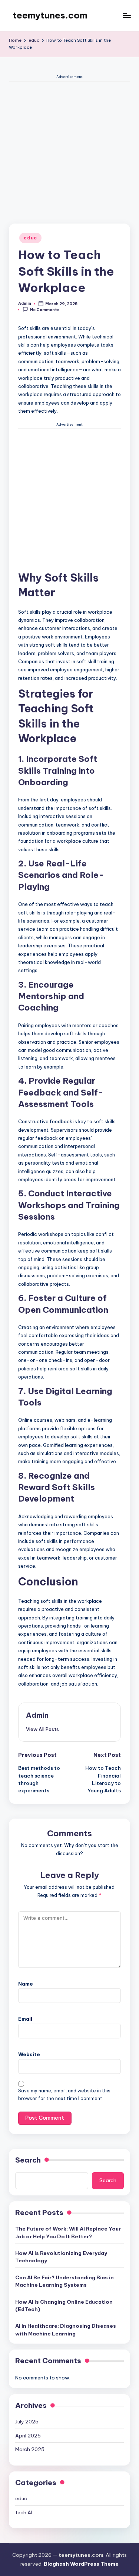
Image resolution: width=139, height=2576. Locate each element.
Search (28, 2160)
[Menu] (126, 15)
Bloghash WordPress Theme (81, 2564)
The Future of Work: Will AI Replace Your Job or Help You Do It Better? (68, 2232)
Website (29, 2054)
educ (30, 238)
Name (26, 1984)
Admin (37, 1715)
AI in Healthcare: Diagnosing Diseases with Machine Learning (66, 2330)
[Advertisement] (69, 151)
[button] (42, 1729)
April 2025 (28, 2436)
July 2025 (27, 2422)
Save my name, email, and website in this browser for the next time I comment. (64, 2095)
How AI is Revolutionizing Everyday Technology (61, 2257)
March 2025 (30, 2449)
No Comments (45, 310)
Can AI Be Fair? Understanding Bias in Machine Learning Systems (64, 2281)
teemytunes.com (50, 15)
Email (25, 2019)
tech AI (24, 2512)
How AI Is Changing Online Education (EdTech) (64, 2306)
